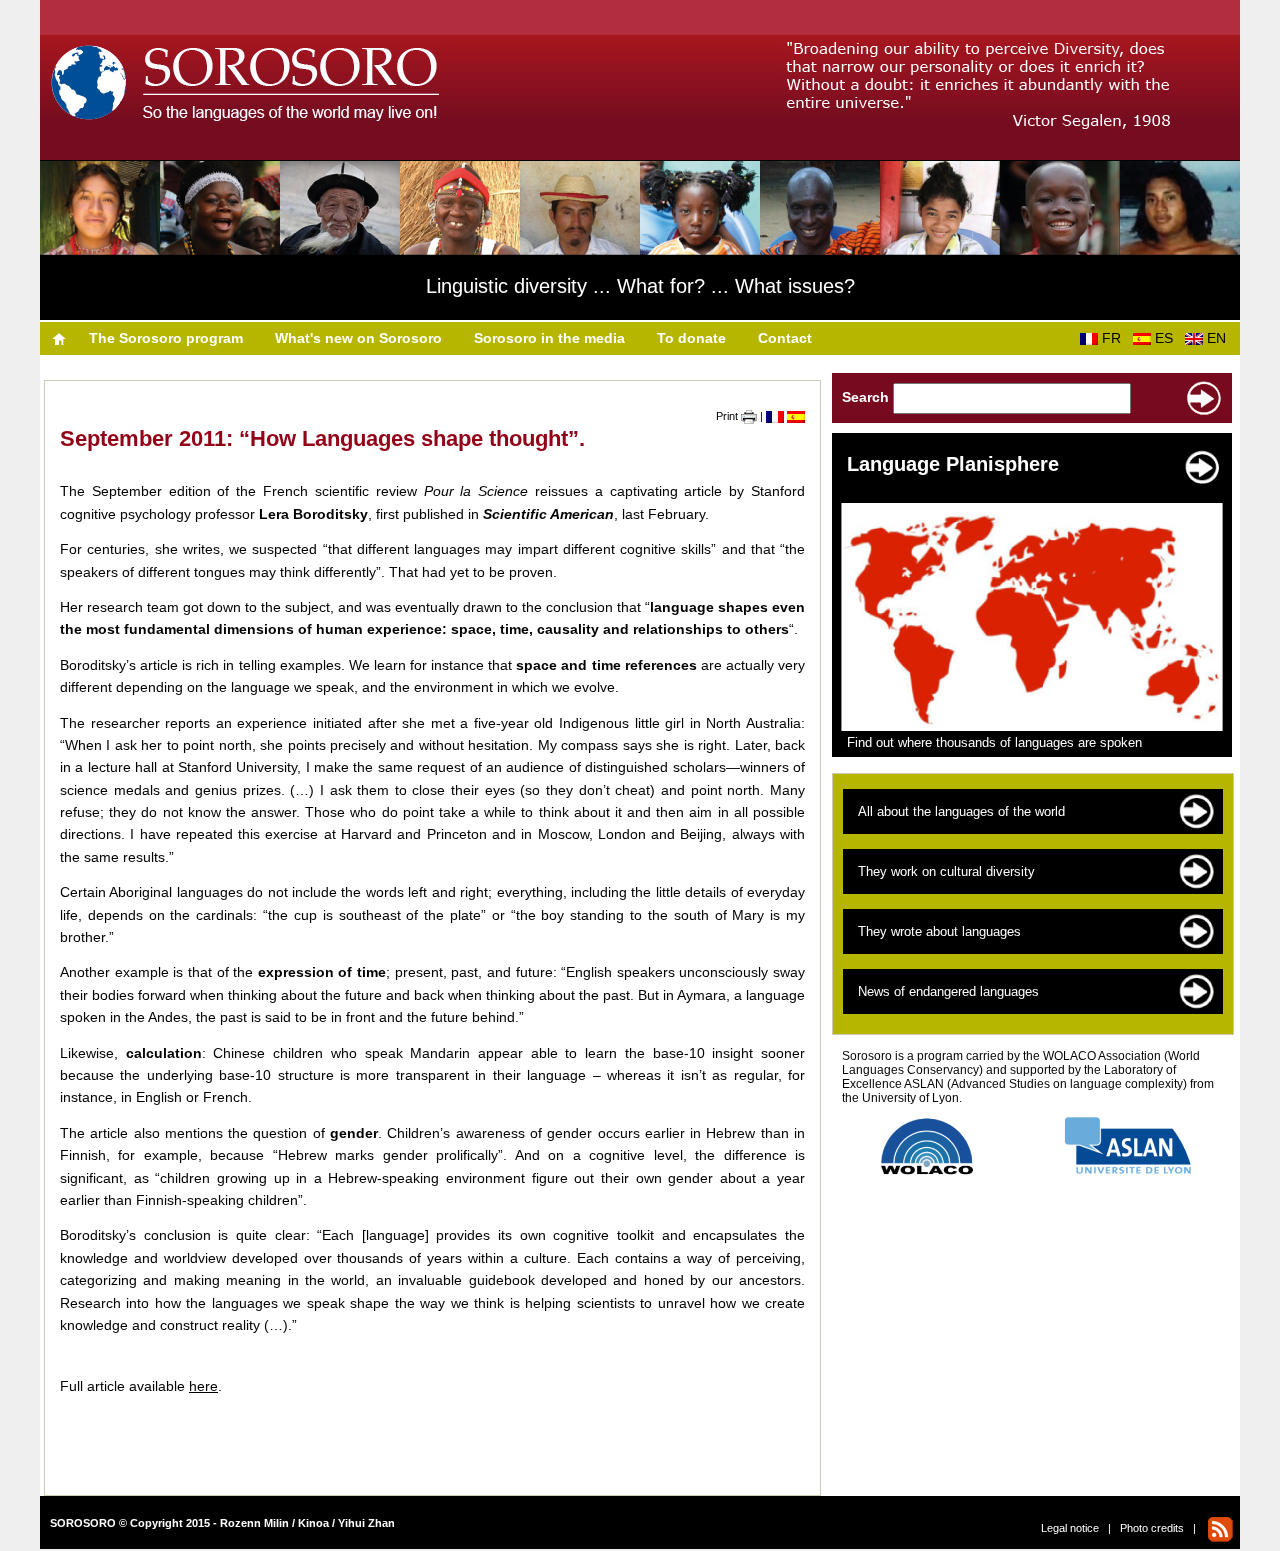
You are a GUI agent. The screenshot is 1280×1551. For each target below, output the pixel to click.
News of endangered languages (948, 991)
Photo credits (1152, 1528)
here (203, 1386)
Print (728, 416)
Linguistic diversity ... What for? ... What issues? (640, 286)
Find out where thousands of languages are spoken (994, 742)
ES (1168, 338)
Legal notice (1070, 1528)
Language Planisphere (953, 464)
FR (1115, 338)
